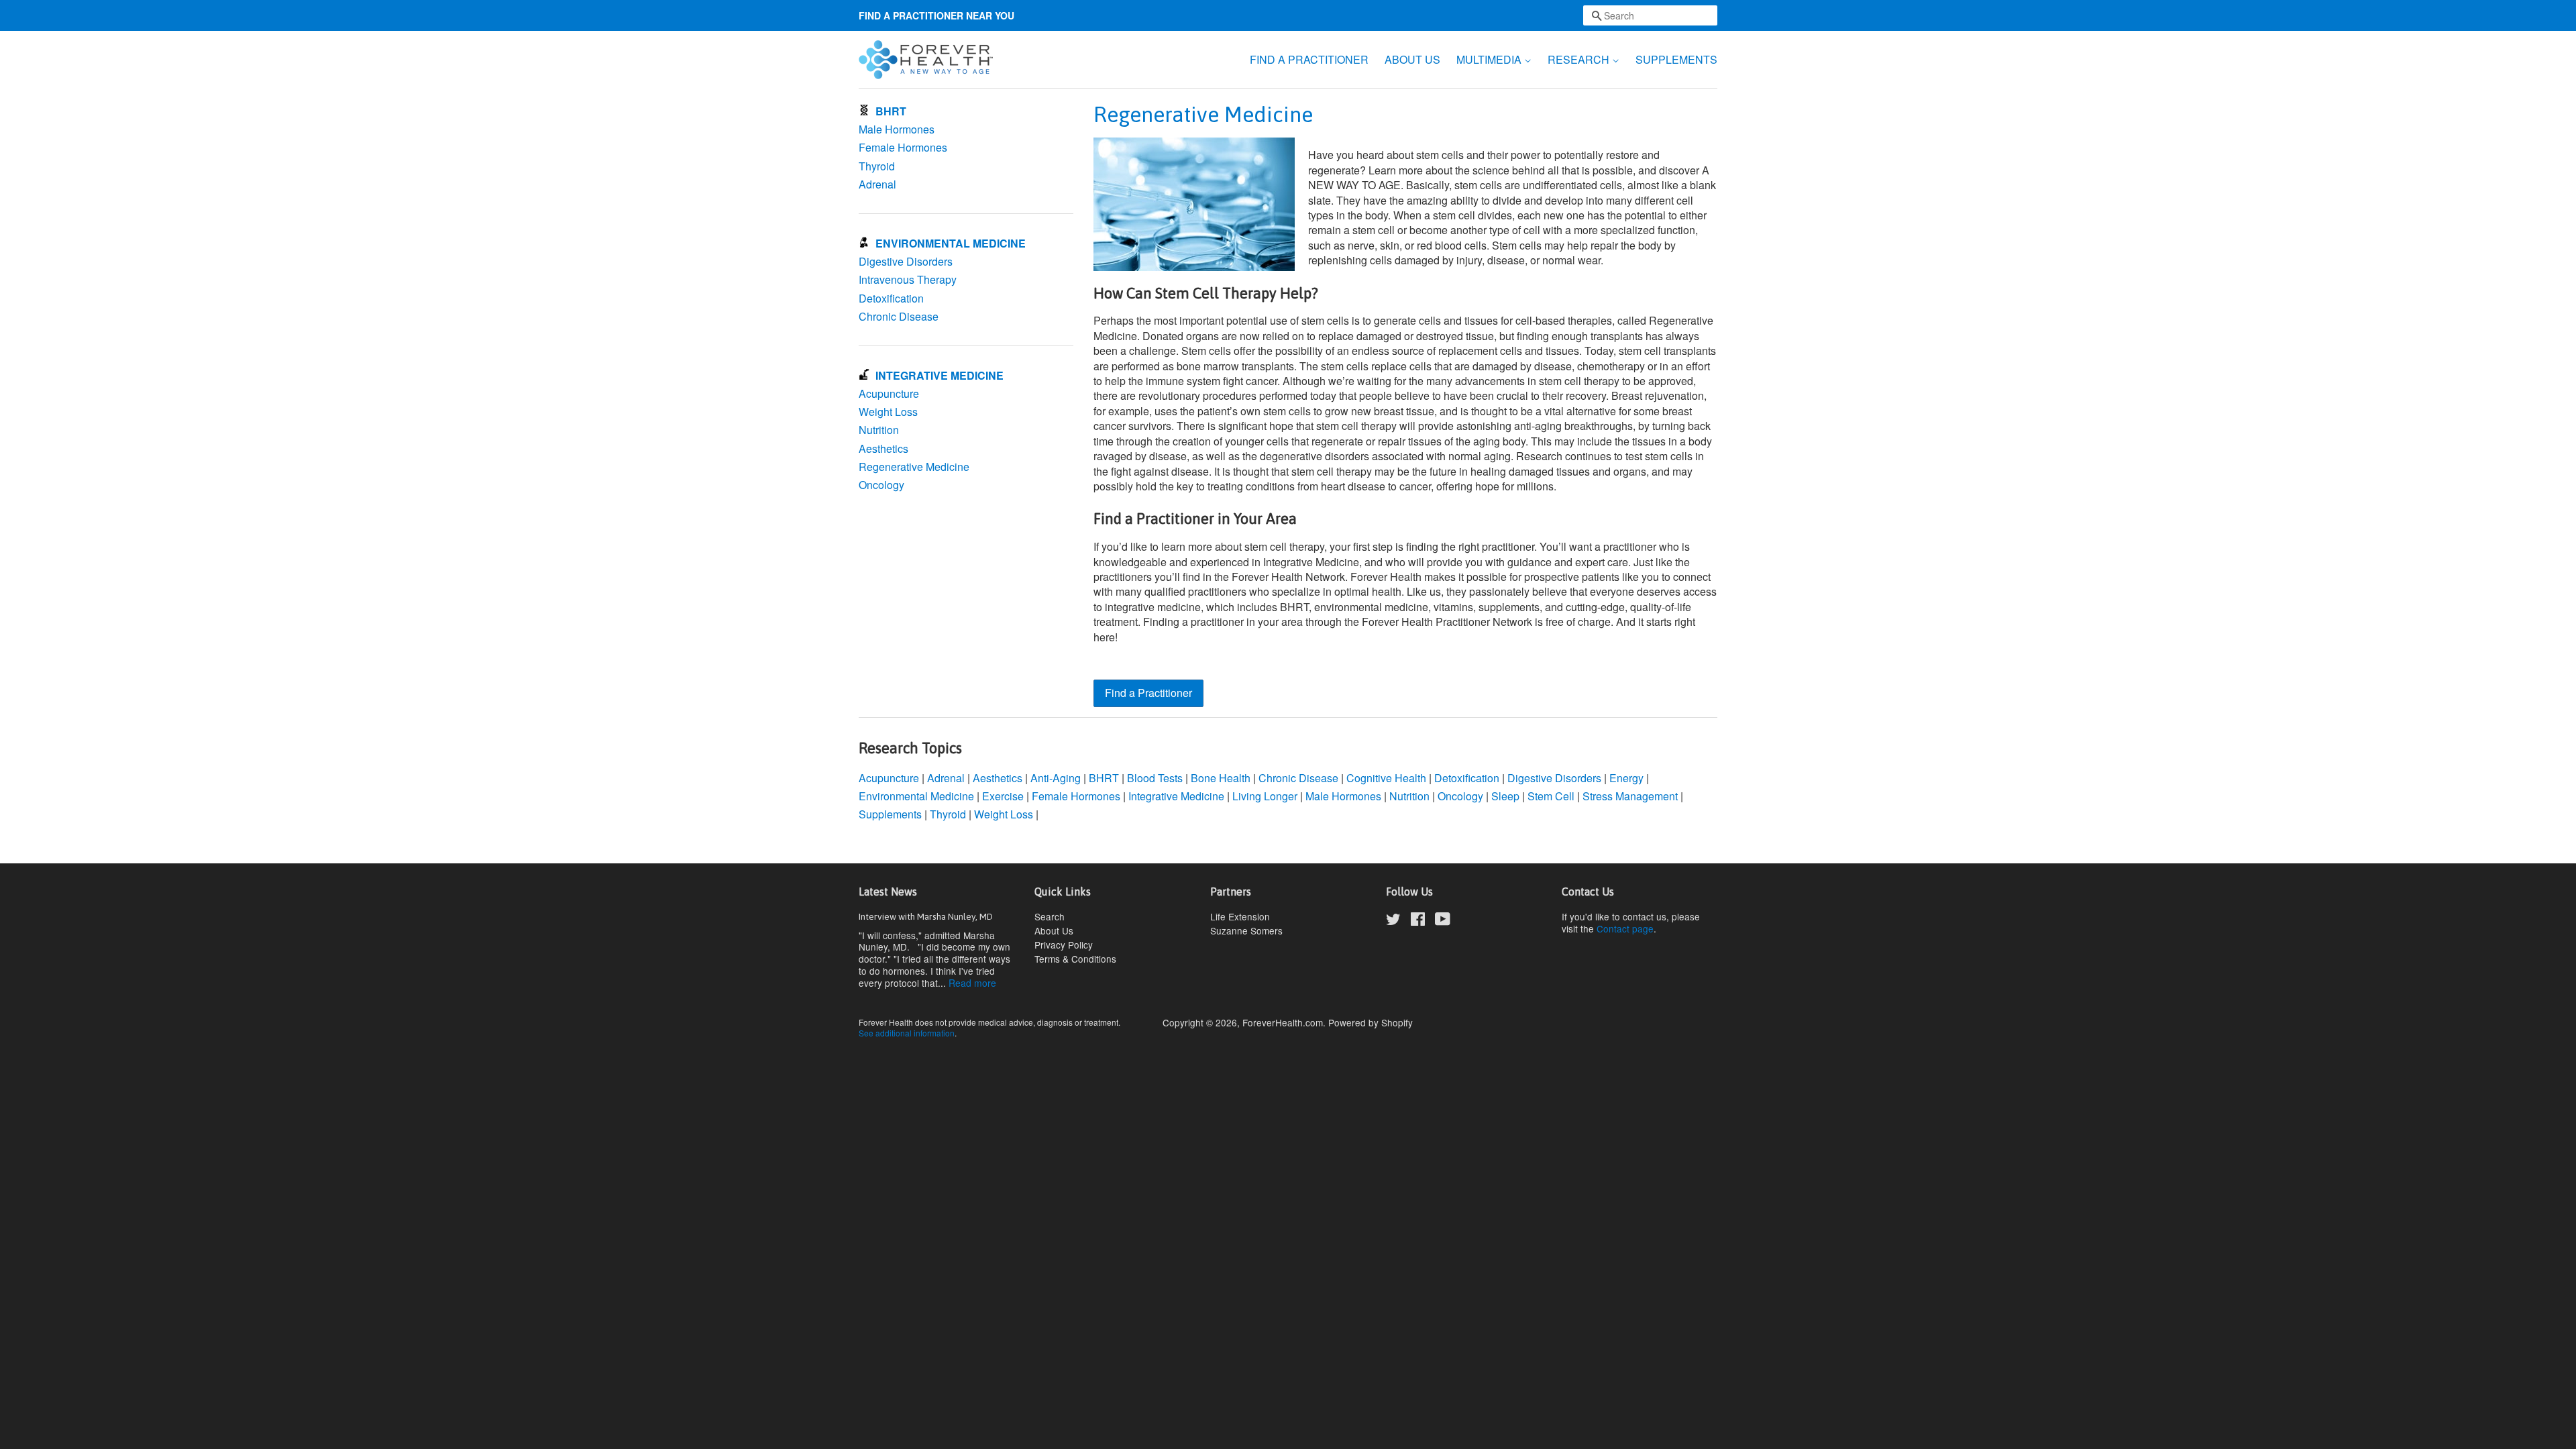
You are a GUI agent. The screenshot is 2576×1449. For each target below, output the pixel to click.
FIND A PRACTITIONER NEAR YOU (936, 15)
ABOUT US (1412, 59)
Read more (972, 983)
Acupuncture (889, 393)
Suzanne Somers (1246, 930)
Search (1050, 916)
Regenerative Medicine (914, 467)
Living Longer (1265, 796)
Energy (1626, 778)
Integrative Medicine (1176, 796)
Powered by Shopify (1371, 1022)
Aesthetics (883, 448)
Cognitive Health (1386, 778)
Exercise (1004, 796)
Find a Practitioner (1148, 693)
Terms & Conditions (1075, 959)
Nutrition (879, 430)
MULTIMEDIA (1490, 59)
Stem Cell (1551, 796)
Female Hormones (903, 147)
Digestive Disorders (906, 261)
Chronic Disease (899, 316)
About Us (1054, 930)
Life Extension (1240, 916)
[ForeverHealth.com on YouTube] (1443, 921)
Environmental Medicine (916, 796)
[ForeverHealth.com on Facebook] (1418, 921)
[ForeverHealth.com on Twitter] (1393, 921)
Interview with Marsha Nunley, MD (926, 916)
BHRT (891, 111)
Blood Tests (1155, 778)
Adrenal (877, 184)
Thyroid (877, 166)
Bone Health (1221, 778)
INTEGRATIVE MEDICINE (940, 375)
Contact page (1625, 928)
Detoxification (891, 298)
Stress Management (1630, 796)
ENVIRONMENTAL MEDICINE (951, 243)
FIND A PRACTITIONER (1309, 59)
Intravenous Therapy (908, 279)
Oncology (881, 485)
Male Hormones (897, 129)
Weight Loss (888, 412)
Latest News (888, 892)
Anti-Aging (1056, 778)
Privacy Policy (1064, 945)
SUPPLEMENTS (1676, 59)
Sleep (1505, 796)
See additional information (907, 1033)
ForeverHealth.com (1283, 1022)
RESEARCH (1580, 59)
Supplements (890, 814)
